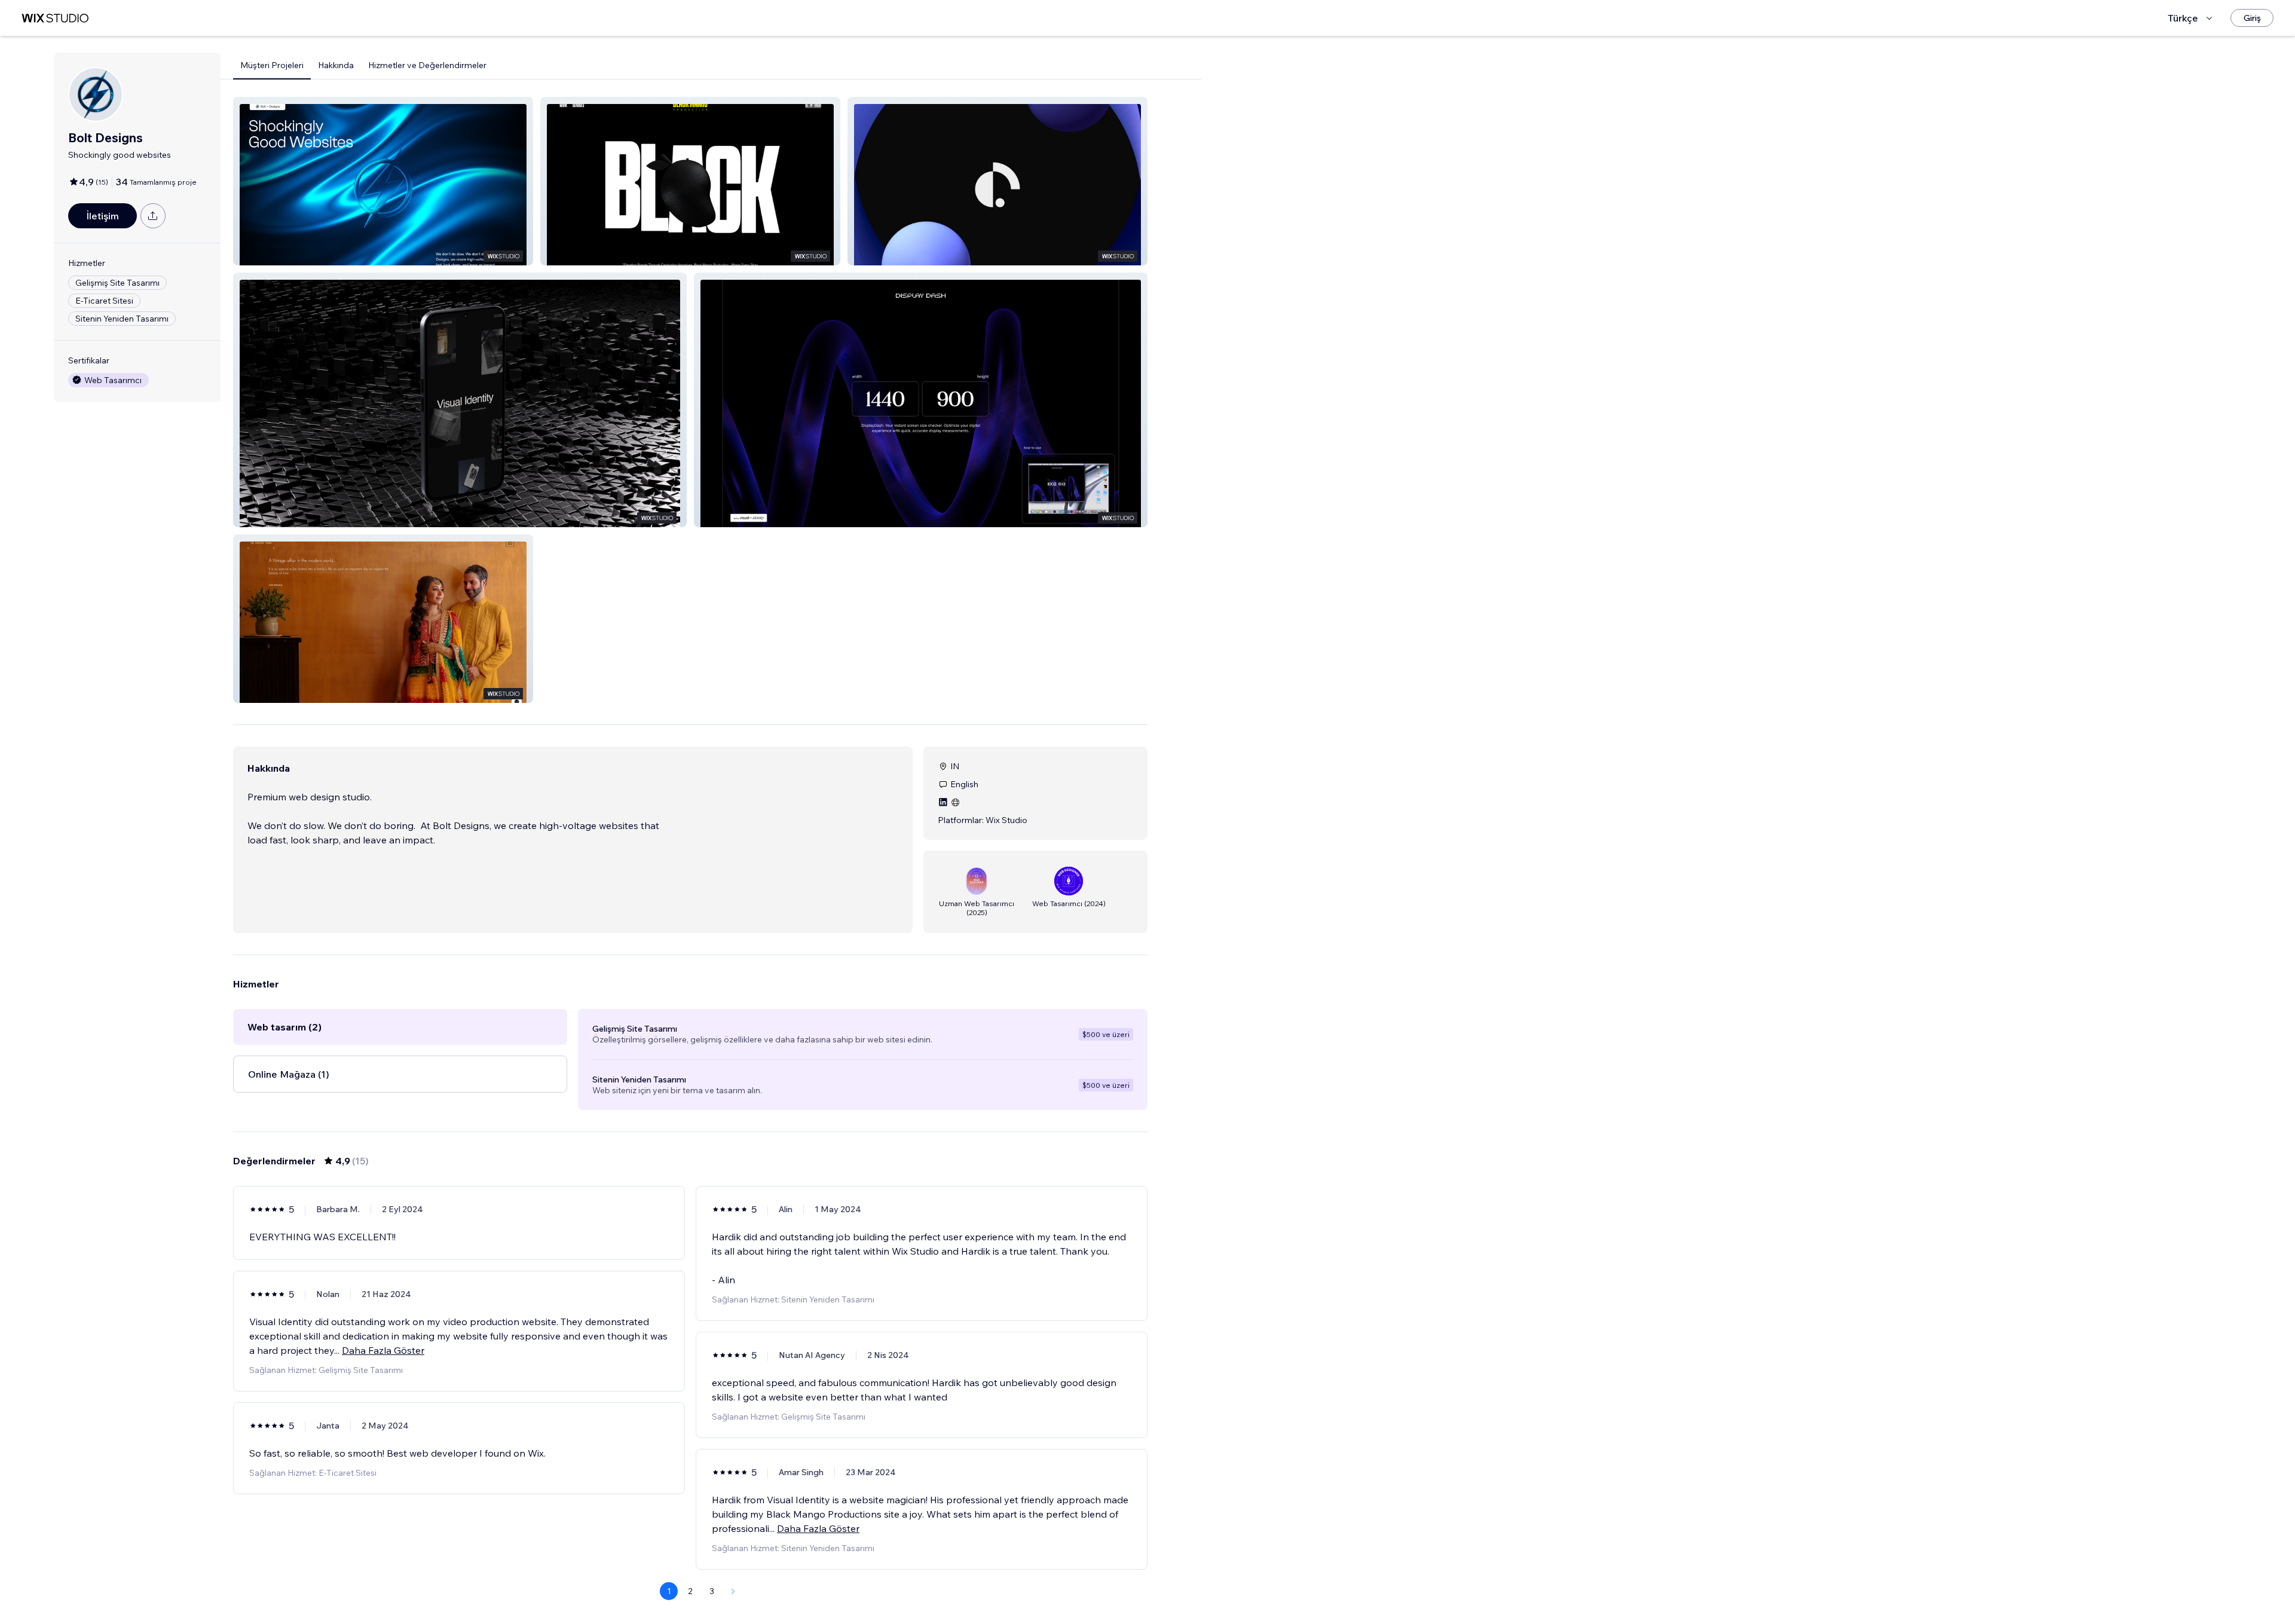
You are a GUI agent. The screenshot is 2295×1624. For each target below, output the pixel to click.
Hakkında (336, 65)
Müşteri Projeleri (272, 65)
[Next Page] (733, 1591)
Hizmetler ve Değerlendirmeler (427, 65)
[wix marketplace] (55, 18)
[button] (383, 181)
